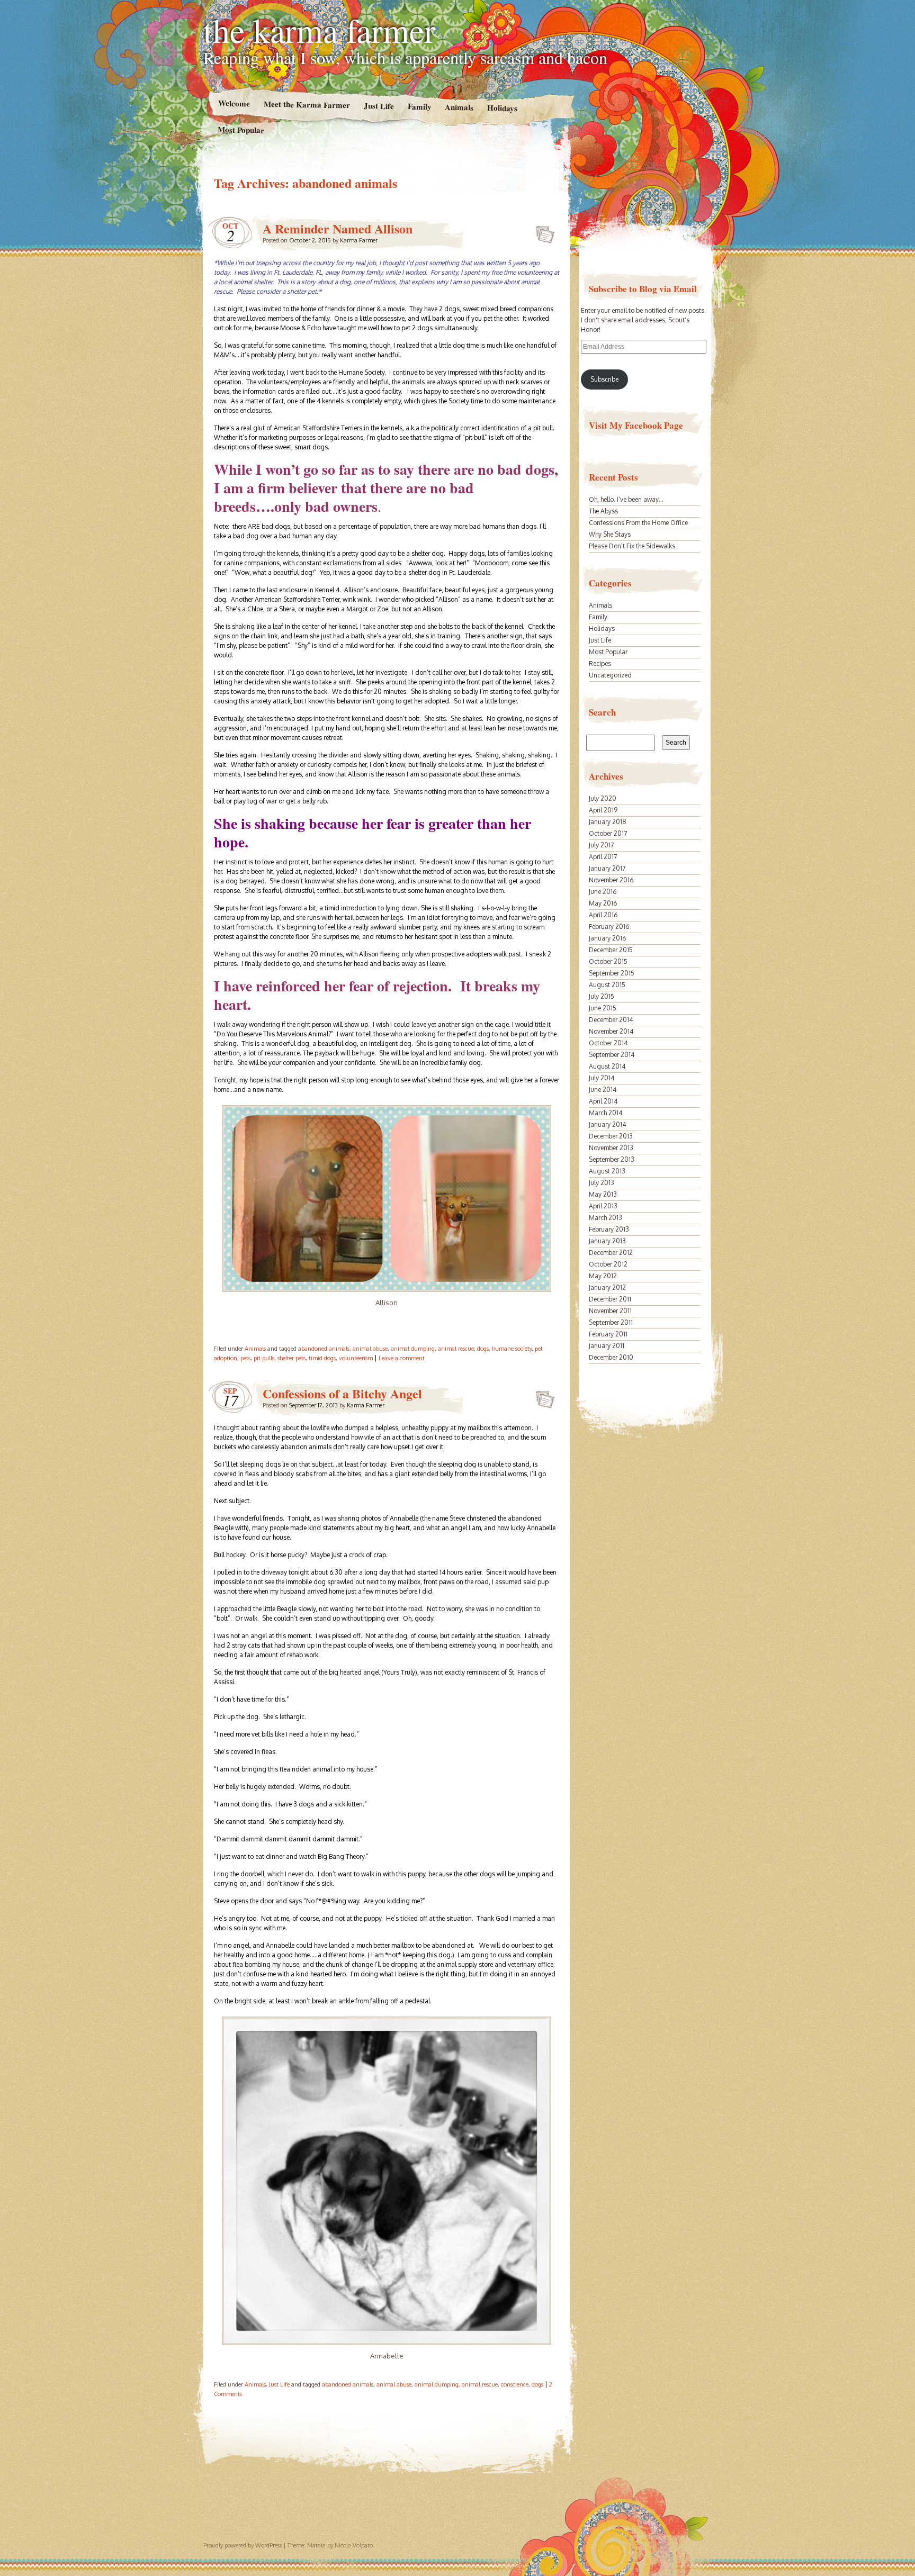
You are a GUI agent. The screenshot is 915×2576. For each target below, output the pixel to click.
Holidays (502, 108)
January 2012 (607, 1287)
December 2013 (611, 1136)
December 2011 (610, 1299)
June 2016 (603, 892)
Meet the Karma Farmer (306, 105)
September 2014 (612, 1055)
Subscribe (604, 379)
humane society (512, 1349)
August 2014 (607, 1066)
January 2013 (607, 1241)
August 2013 (607, 1171)
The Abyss (603, 511)
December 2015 (611, 950)
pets (245, 1358)
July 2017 (601, 845)
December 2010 (611, 1357)
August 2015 (607, 985)
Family (419, 106)
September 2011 (611, 1322)
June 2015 (603, 1008)
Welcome (234, 103)
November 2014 (611, 1031)
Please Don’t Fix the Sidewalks (632, 546)
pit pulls (264, 1358)
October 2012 (608, 1264)
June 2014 (603, 1090)
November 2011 (610, 1311)
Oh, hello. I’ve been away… (626, 499)
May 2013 (603, 1194)
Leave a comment (402, 1358)
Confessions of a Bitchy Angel (342, 1393)
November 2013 (611, 1148)
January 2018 (608, 822)
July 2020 (603, 798)
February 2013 (609, 1229)
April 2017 (603, 857)
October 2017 (608, 833)
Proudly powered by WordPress (243, 2545)
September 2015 (612, 973)
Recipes (600, 663)
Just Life (378, 106)
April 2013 (603, 1206)
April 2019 (603, 810)
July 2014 (602, 1078)
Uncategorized (610, 675)
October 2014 (608, 1043)
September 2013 (612, 1159)
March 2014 (605, 1113)
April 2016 (603, 915)
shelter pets (291, 1358)
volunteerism (356, 1358)
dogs (483, 1349)
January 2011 (607, 1346)
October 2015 (608, 961)
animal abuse (370, 1349)
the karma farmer (319, 30)
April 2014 (603, 1101)
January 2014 (607, 1124)
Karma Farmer (359, 240)
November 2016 (611, 880)
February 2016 (609, 927)
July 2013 (602, 1183)
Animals (459, 107)
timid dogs (322, 1358)
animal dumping (413, 1349)
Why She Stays (610, 534)
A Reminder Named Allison (338, 228)
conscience (515, 2384)
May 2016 (603, 903)
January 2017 (607, 868)
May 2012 (603, 1276)
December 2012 (611, 1253)
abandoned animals (324, 1349)
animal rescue (456, 1349)
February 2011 (608, 1334)
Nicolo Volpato (354, 2545)
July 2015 (602, 996)
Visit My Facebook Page (636, 425)
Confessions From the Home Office (638, 523)
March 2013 (605, 1218)
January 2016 (607, 938)
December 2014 (611, 1020)
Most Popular (241, 130)
